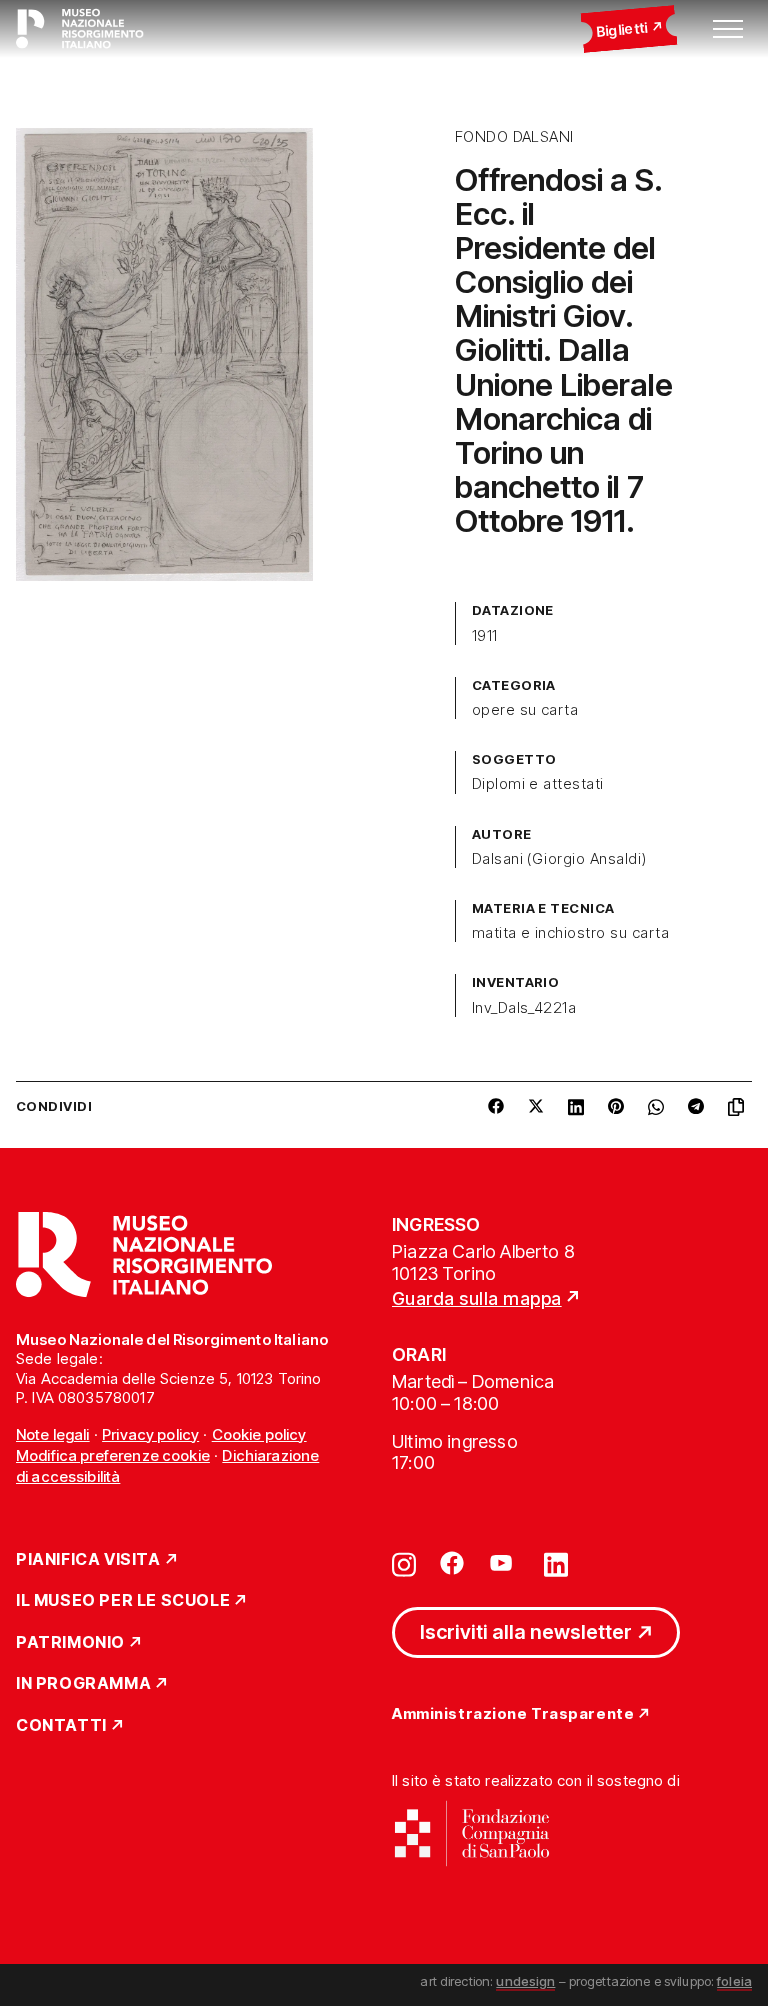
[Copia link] (740, 1107)
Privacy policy (150, 1434)
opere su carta (525, 710)
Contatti (61, 1726)
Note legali (53, 1434)
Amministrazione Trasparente (513, 1714)
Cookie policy (259, 1434)
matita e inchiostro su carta (570, 933)
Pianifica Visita (88, 1560)
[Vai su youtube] (504, 1563)
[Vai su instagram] (404, 1563)
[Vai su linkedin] (556, 1563)
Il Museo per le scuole (123, 1601)
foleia (734, 1981)
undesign (525, 1981)
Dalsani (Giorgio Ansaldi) (559, 859)
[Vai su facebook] (452, 1563)
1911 (485, 636)
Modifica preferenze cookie (113, 1455)
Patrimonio (70, 1643)
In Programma (83, 1684)
